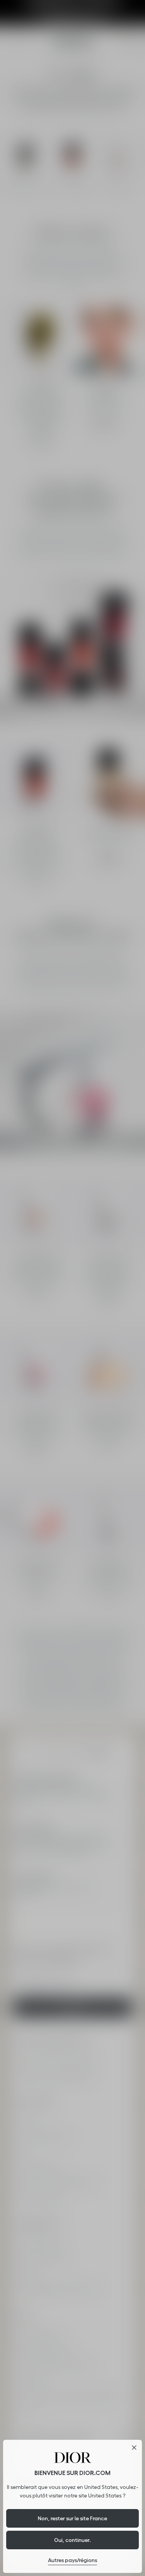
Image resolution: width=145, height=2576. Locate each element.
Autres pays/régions (72, 2560)
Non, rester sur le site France (72, 2518)
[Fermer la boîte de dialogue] (134, 2448)
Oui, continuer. (72, 2540)
